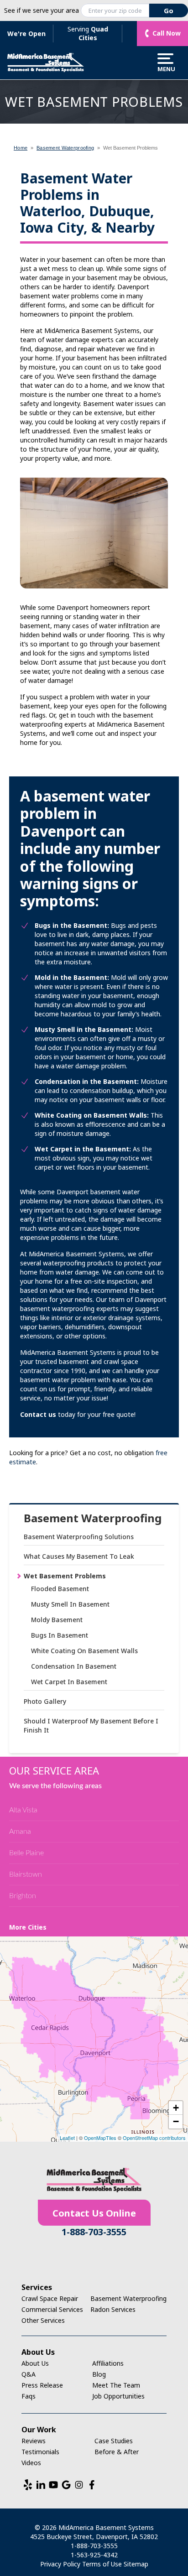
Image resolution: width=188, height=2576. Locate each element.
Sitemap (136, 2564)
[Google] (66, 2485)
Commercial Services (52, 2309)
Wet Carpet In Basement (69, 1682)
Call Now (167, 33)
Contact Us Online (94, 2213)
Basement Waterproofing (93, 1518)
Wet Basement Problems (65, 1576)
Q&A (29, 2374)
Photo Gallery (45, 1701)
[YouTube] (53, 2485)
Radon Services (113, 2309)
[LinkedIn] (41, 2485)
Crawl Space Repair (50, 2298)
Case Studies (114, 2441)
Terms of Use (102, 2564)
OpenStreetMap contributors (154, 2138)
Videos (31, 2463)
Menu (165, 68)
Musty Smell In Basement (70, 1604)
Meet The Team (116, 2385)
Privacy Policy (60, 2564)
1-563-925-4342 (94, 2555)
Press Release (42, 2385)
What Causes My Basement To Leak (79, 1556)
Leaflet (67, 2138)
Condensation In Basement (74, 1666)
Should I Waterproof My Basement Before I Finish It (91, 1725)
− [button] (176, 2121)
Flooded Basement (60, 1589)
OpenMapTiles (100, 2138)
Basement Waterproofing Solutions (79, 1537)
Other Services (43, 2320)
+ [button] (176, 2108)
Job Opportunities (118, 2396)
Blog (99, 2374)
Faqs (29, 2396)
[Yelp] (28, 2485)
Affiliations (108, 2363)
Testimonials (40, 2452)
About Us (35, 2363)
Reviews (34, 2441)
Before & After (117, 2452)
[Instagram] (79, 2485)
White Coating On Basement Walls (84, 1651)
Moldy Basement (57, 1620)
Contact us (38, 1414)
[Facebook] (92, 2485)
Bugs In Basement (60, 1635)
